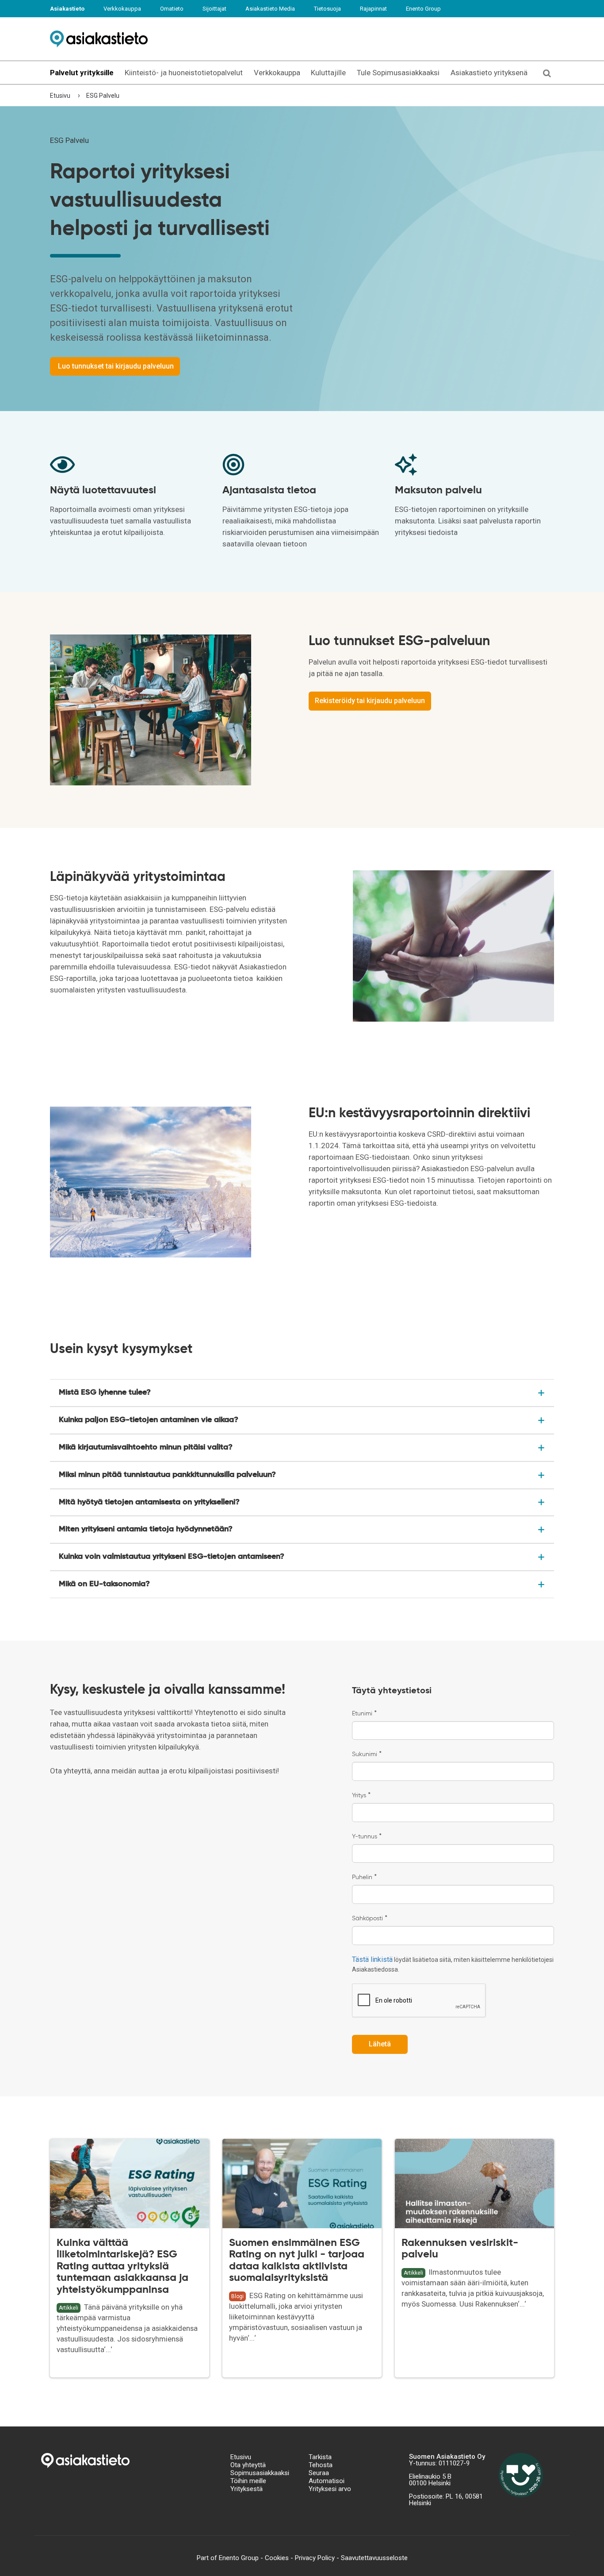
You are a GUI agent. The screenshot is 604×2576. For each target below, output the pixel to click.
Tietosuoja (327, 9)
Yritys (361, 1796)
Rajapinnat (373, 9)
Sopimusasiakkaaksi (260, 2473)
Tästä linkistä (372, 1959)
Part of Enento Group (228, 2558)
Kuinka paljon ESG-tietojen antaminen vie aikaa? (149, 1420)
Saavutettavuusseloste (374, 2558)
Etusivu (60, 96)
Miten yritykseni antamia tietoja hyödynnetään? (146, 1529)
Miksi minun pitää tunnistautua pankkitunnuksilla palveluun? (167, 1475)
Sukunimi (367, 1754)
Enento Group (423, 9)
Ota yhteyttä (248, 2465)
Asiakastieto (67, 9)
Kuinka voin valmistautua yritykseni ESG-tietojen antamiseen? (172, 1557)
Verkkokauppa (122, 9)
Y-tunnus (367, 1837)
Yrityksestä (247, 2489)
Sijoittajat (214, 9)
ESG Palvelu (103, 96)
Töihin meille (248, 2481)
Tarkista (320, 2457)
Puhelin (364, 1877)
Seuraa (319, 2473)
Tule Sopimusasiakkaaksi (398, 73)
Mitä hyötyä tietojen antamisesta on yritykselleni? (149, 1502)
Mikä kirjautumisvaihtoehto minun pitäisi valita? (146, 1447)
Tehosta (321, 2465)
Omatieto (172, 9)
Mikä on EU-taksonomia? (104, 1584)
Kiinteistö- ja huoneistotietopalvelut (184, 73)
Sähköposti (370, 1919)
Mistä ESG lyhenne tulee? (105, 1392)
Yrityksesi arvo (330, 2489)
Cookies (277, 2558)
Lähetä (380, 2044)
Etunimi (364, 1714)
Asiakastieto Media (270, 9)
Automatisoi (327, 2481)
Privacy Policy (315, 2558)
